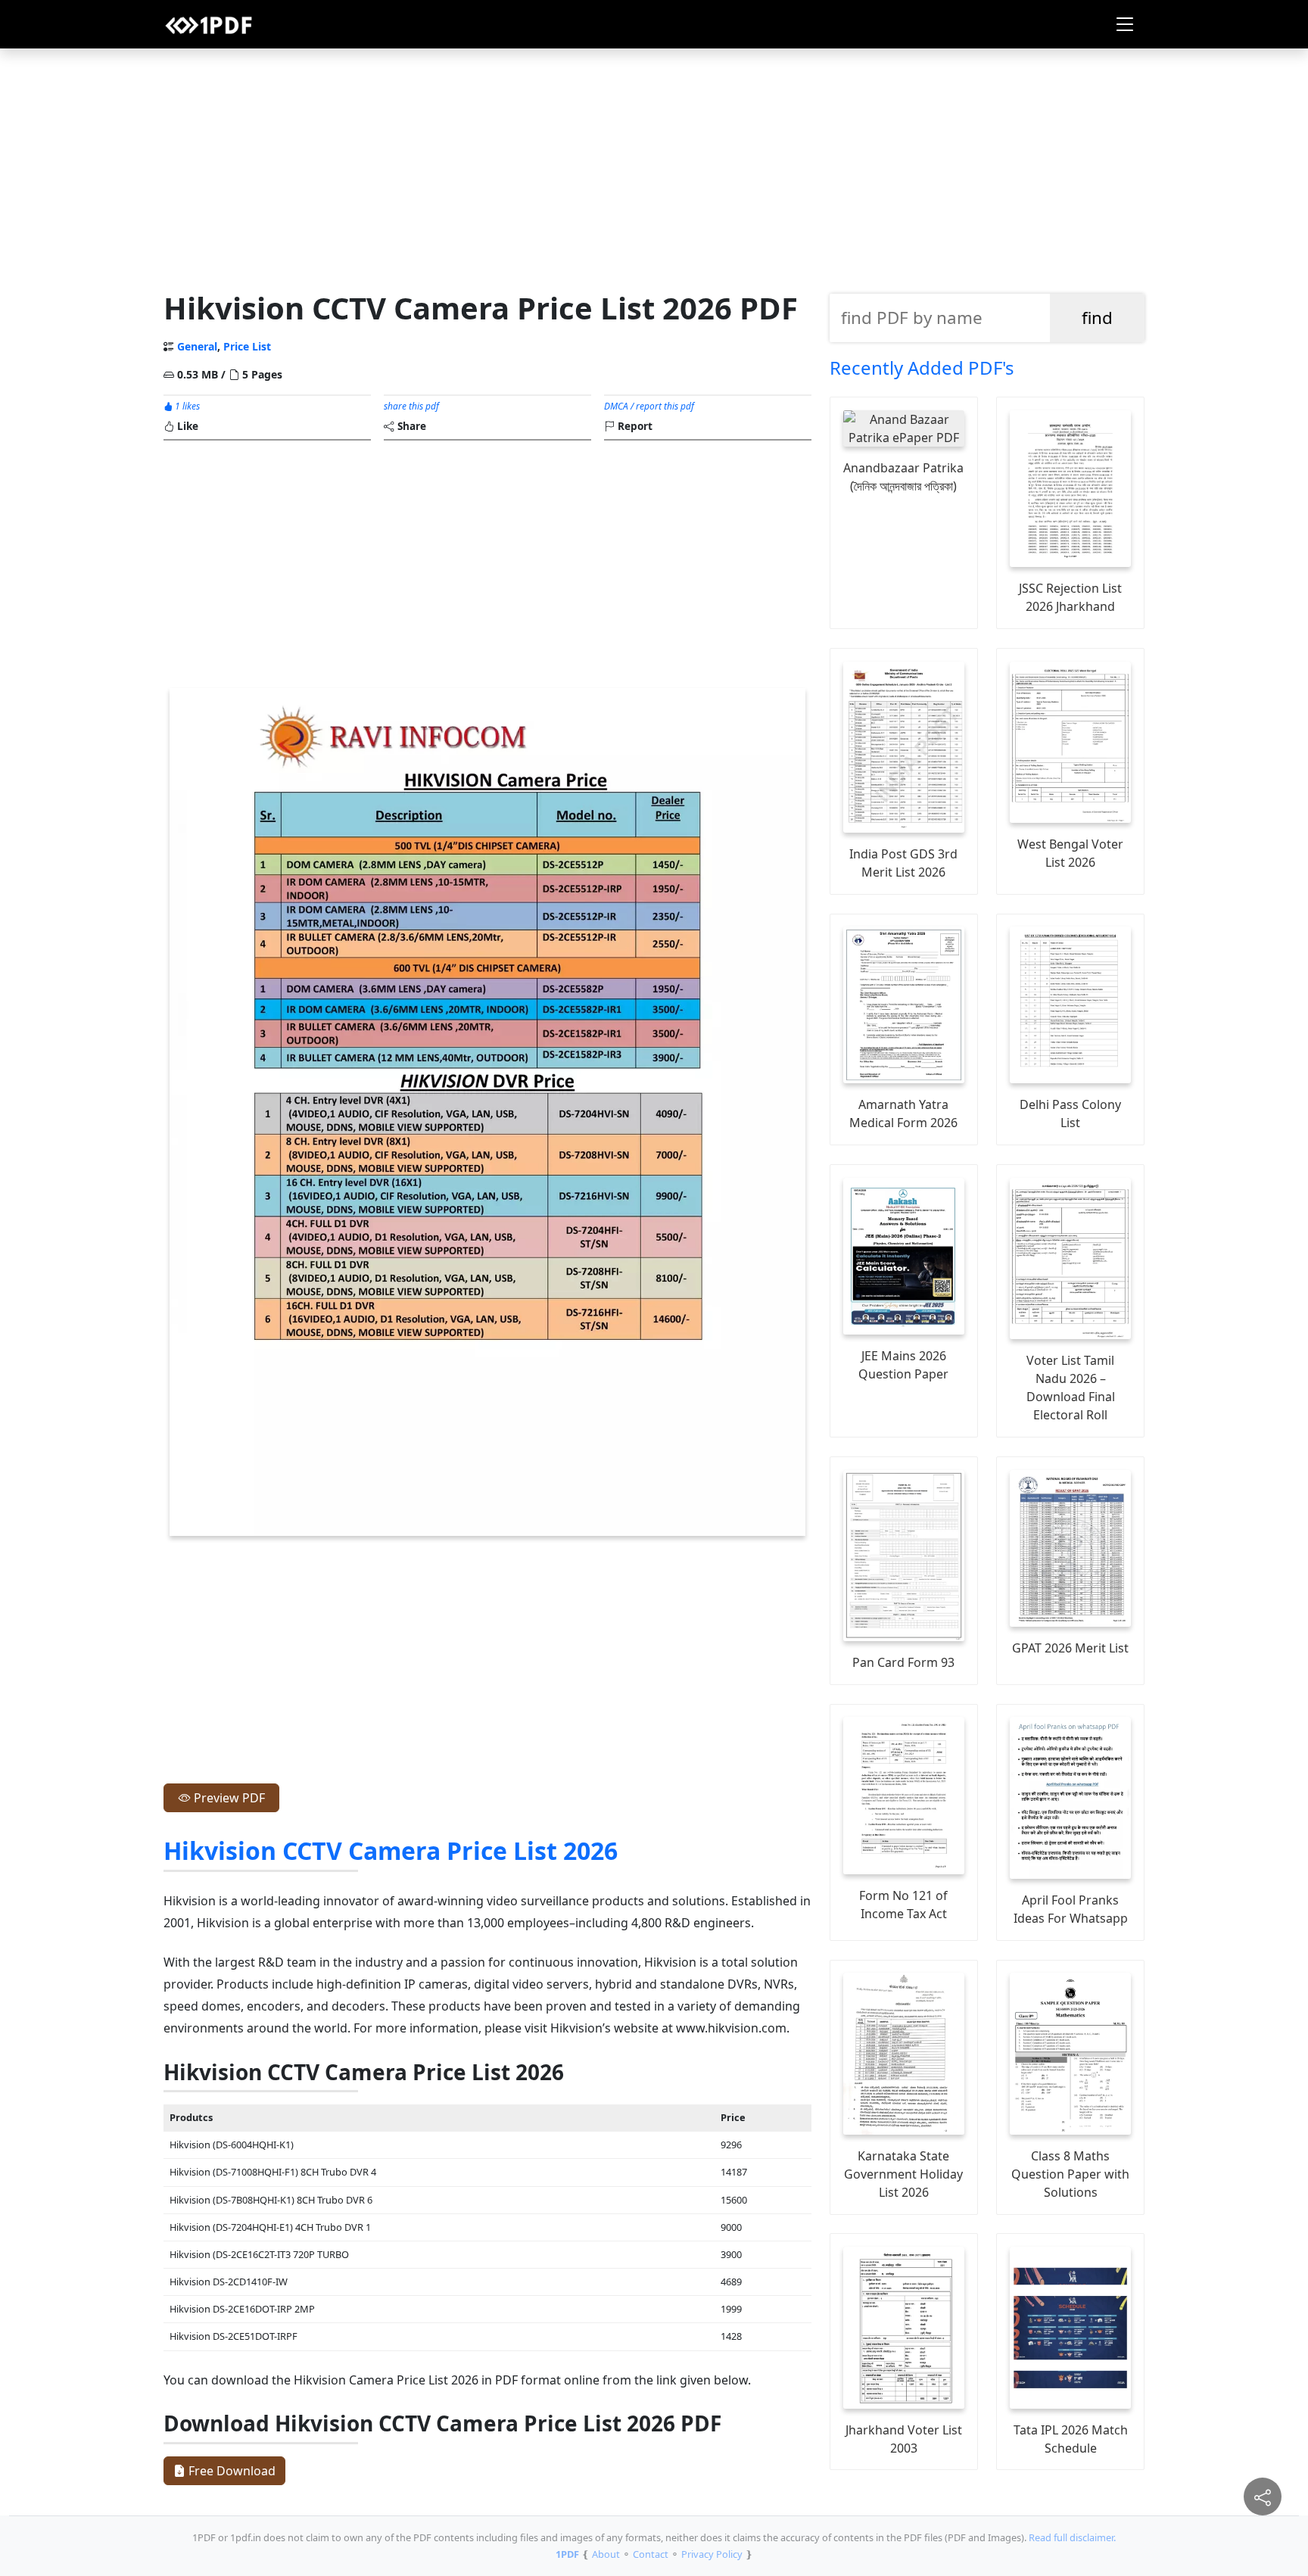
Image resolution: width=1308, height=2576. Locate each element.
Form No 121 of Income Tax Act (903, 1905)
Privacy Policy (712, 2554)
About (606, 2554)
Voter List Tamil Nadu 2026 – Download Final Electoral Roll (1071, 1388)
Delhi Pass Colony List (1070, 1114)
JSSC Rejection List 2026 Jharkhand (1070, 597)
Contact (651, 2554)
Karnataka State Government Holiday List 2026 (903, 2174)
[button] (1125, 24)
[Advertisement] (654, 166)
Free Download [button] (230, 2471)
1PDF (567, 2554)
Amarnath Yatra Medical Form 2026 (903, 1114)
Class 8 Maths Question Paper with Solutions (1070, 2174)
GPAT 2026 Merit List (1070, 1648)
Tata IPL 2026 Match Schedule (1071, 2439)
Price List (247, 346)
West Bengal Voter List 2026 (1070, 853)
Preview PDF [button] (228, 1798)
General (197, 346)
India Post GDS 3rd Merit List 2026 (903, 863)
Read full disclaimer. (1072, 2537)
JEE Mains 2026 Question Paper (903, 1365)
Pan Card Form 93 (903, 1662)
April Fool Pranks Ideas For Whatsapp (1071, 1909)
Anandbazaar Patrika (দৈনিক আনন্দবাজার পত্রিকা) (903, 477)
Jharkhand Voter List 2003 (904, 2439)
